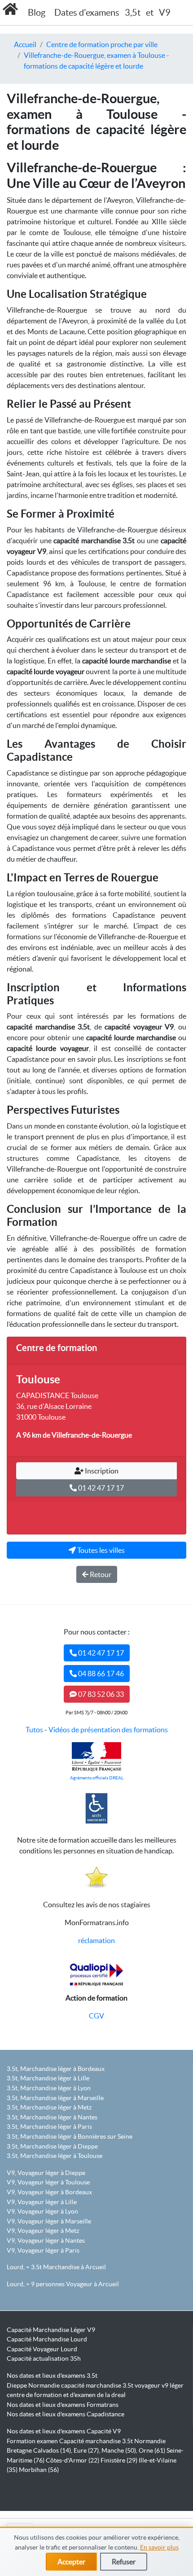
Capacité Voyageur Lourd (42, 2349)
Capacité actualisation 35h (44, 2358)
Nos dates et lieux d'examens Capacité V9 (64, 2431)
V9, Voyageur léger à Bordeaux (49, 2192)
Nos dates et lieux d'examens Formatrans (63, 2405)
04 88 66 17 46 (100, 1674)
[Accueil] (10, 9)
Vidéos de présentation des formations (108, 1730)
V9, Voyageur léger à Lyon (42, 2211)
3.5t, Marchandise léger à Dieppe (52, 2146)
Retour (100, 1574)
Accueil (25, 44)
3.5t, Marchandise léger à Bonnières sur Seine (70, 2136)
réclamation (96, 1940)
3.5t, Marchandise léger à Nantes (52, 2117)
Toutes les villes (100, 1550)
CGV (96, 2016)
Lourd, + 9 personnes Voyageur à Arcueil (63, 2284)
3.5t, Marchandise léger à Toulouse (55, 2156)
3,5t (133, 13)
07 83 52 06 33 (100, 1694)
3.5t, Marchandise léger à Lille (48, 2078)
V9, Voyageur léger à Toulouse (48, 2182)
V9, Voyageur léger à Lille (42, 2202)
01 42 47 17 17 (100, 1488)
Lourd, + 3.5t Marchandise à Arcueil (56, 2267)
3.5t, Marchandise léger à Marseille (55, 2098)
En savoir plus (159, 2547)
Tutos (34, 1730)
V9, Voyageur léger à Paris (43, 2250)
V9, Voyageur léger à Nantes (46, 2240)
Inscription (101, 1471)
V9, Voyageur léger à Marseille (49, 2221)
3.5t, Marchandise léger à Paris (49, 2127)
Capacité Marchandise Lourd (47, 2339)
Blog (37, 13)
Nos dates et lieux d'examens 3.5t (52, 2375)
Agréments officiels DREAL (97, 1778)
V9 (165, 13)
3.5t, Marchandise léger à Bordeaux (56, 2069)
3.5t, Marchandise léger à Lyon (49, 2088)
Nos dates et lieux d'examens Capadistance (66, 2414)
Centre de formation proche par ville (102, 44)
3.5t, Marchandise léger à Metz (49, 2107)
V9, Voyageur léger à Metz (43, 2231)
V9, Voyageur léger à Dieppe (46, 2173)
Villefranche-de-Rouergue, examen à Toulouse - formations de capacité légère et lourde (96, 61)
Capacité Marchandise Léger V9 (51, 2330)
